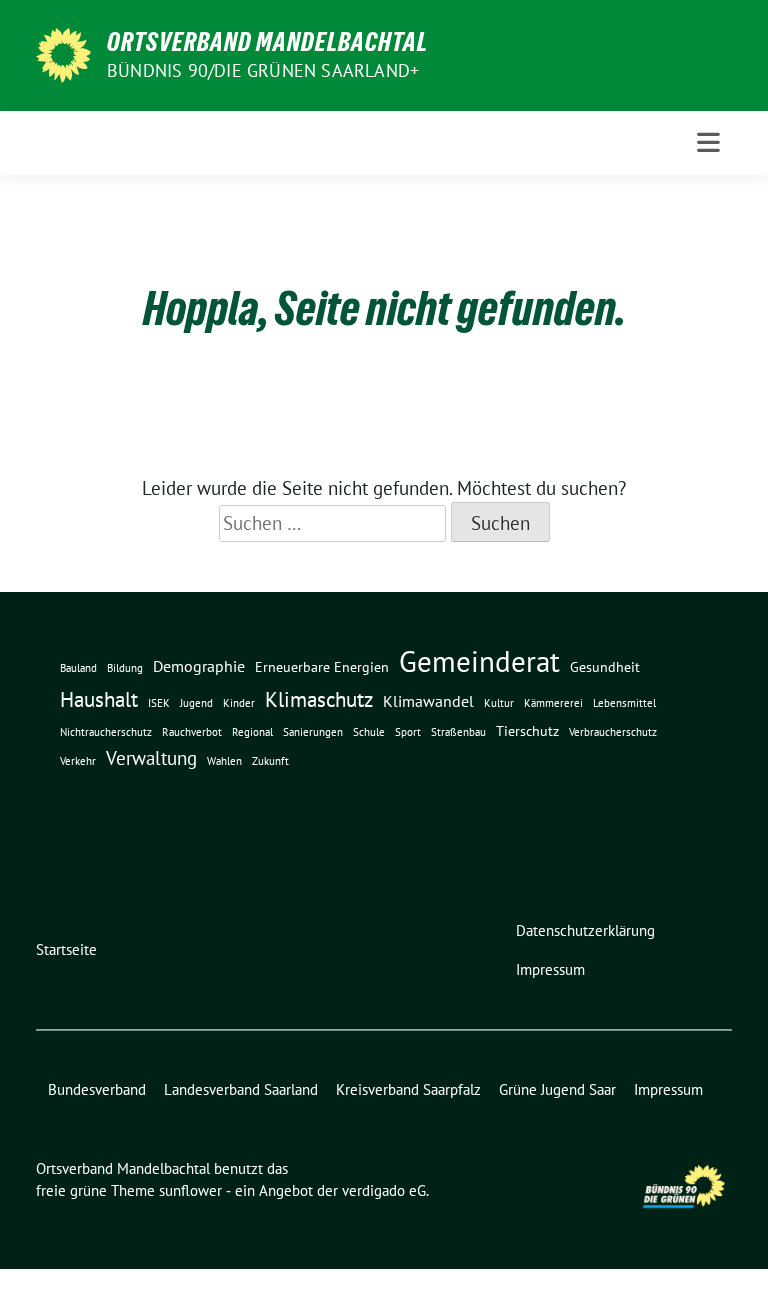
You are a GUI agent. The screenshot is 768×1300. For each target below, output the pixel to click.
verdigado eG (384, 1190)
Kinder (239, 703)
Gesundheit (605, 667)
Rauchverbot (192, 732)
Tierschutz (527, 731)
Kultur (499, 703)
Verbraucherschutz (613, 732)
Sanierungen (313, 732)
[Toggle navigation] (708, 142)
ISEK (159, 703)
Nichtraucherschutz (106, 732)
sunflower (190, 1190)
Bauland (78, 668)
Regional (252, 732)
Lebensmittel (624, 703)
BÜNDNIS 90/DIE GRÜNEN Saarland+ (263, 70)
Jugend (196, 703)
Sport (408, 732)
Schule (369, 732)
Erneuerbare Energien (322, 667)
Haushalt (99, 699)
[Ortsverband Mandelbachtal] (63, 53)
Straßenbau (458, 732)
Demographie (199, 666)
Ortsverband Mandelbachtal (267, 42)
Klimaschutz (319, 699)
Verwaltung (151, 758)
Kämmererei (553, 703)
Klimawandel (428, 701)
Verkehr (78, 761)
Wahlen (224, 761)
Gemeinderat (479, 661)
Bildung (125, 668)
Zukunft (270, 761)
